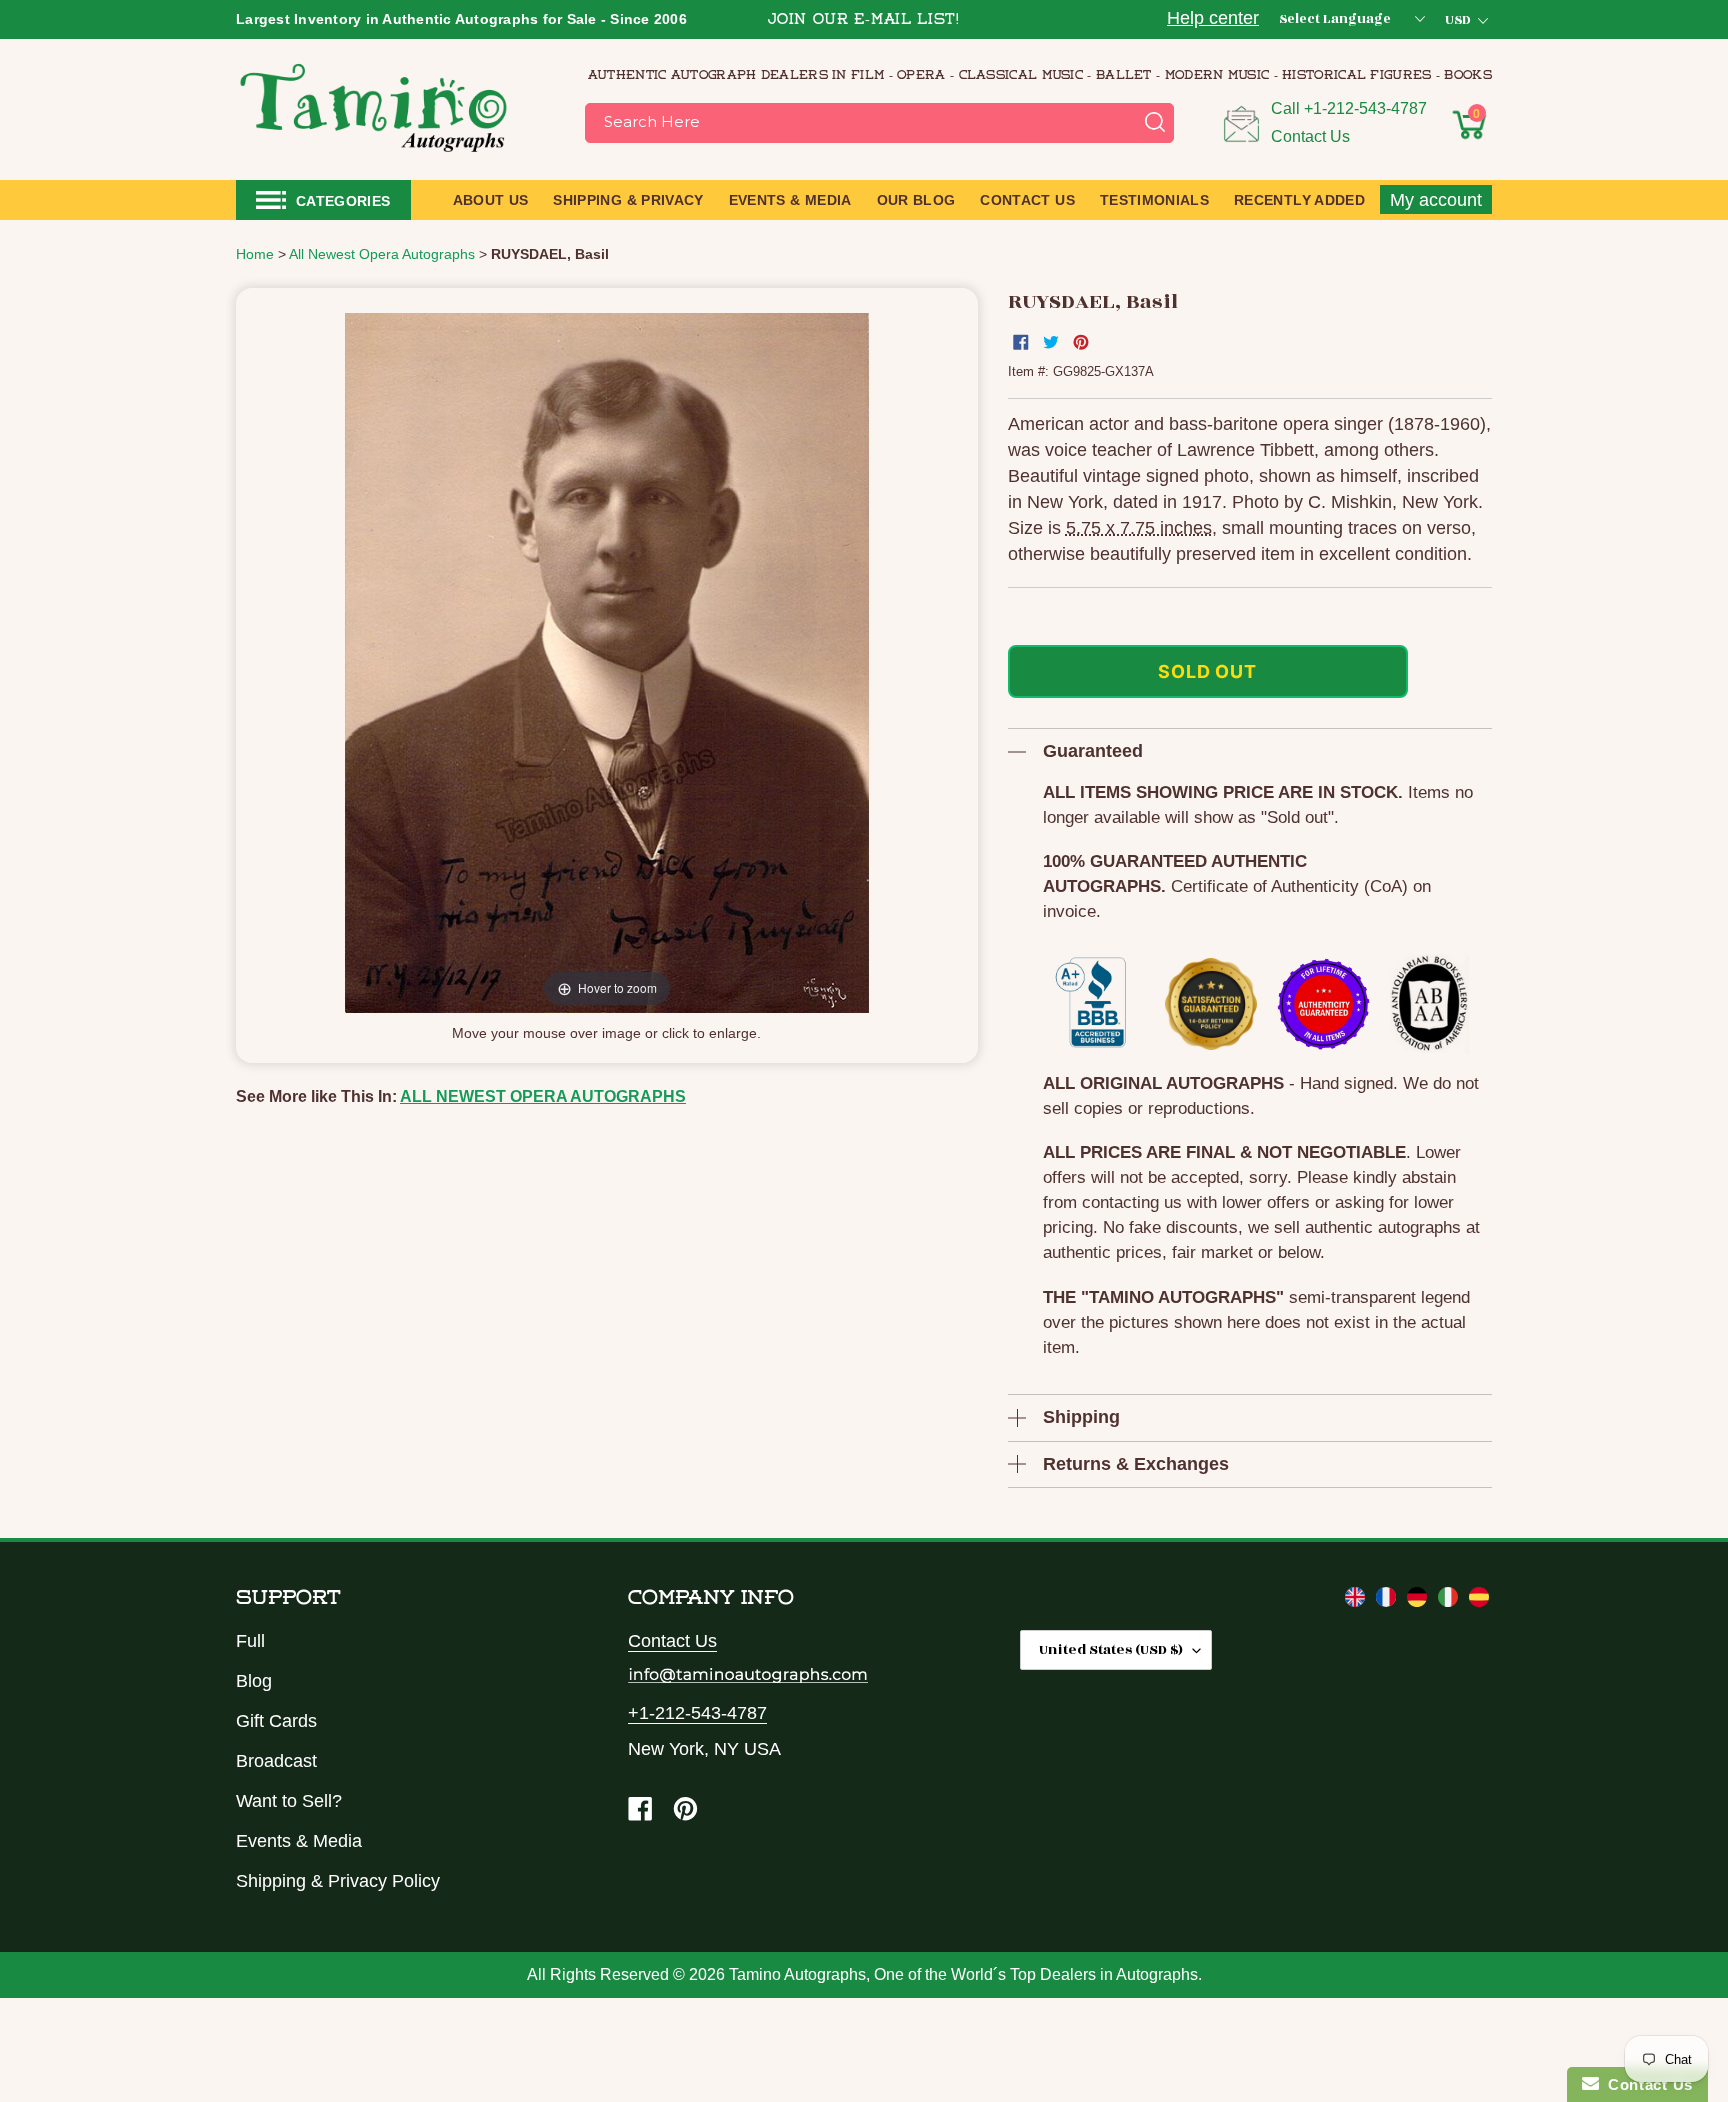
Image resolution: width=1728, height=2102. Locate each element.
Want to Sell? (289, 1801)
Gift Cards (276, 1721)
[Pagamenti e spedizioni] (1450, 1601)
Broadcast (276, 1761)
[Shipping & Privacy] (1357, 1601)
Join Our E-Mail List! (864, 20)
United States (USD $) (1111, 1649)
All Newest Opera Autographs (543, 1096)
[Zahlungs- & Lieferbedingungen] (1419, 1601)
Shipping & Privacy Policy (338, 1881)
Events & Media (299, 1841)
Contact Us (1310, 136)
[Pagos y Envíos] (1479, 1601)
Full (250, 1641)
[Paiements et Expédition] (1388, 1601)
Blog (254, 1681)
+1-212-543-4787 (1365, 108)
